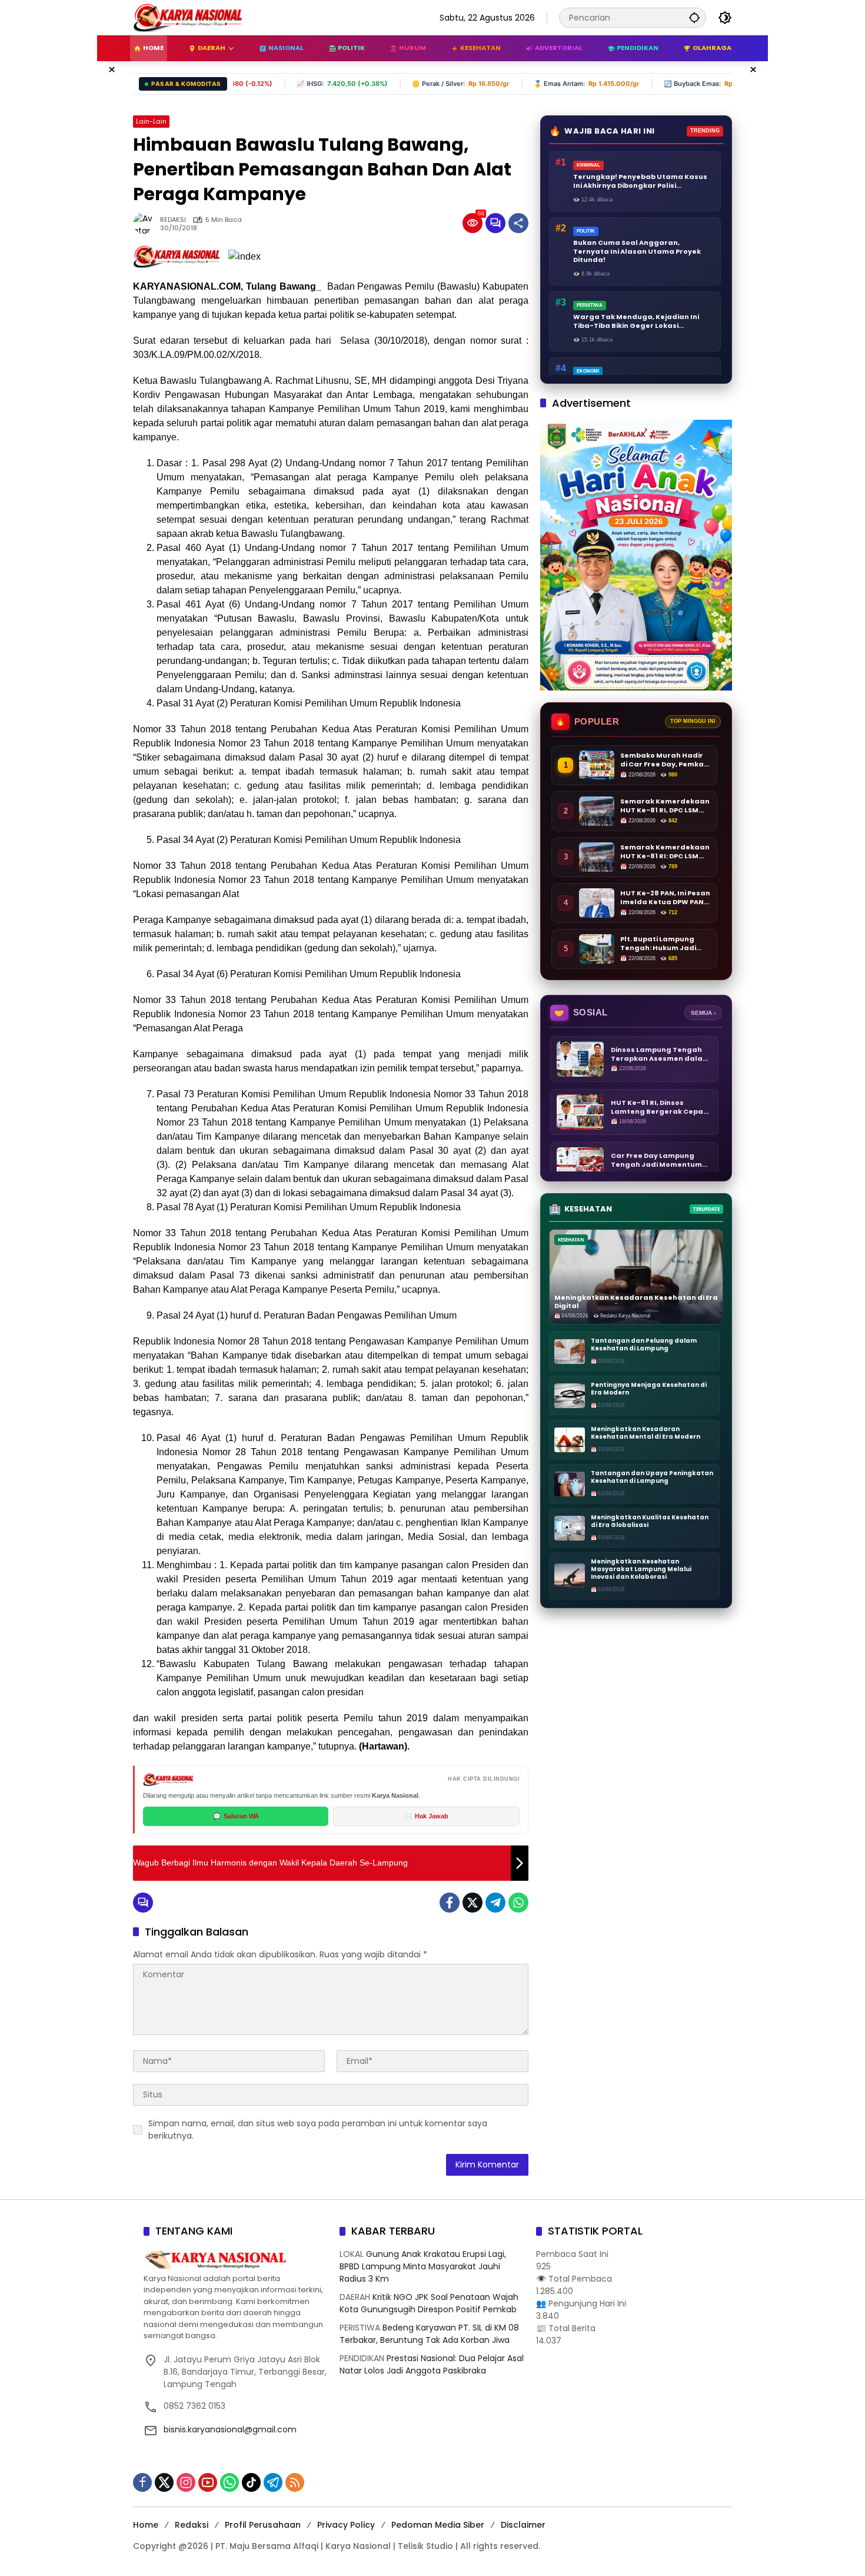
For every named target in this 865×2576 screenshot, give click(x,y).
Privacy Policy (346, 2525)
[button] (694, 17)
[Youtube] (208, 2482)
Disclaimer (523, 2525)
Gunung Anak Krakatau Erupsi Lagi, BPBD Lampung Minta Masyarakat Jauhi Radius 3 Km (423, 2266)
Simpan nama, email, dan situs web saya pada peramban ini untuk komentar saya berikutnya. (318, 2129)
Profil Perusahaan (263, 2525)
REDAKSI (173, 220)
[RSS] (295, 2482)
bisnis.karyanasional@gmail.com (230, 2429)
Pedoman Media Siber (438, 2525)
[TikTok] (251, 2482)
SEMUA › (703, 1013)
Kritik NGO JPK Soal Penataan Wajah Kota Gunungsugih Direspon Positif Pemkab (429, 2303)
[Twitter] (473, 1903)
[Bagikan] (518, 223)
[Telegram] (495, 1903)
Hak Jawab (426, 1816)
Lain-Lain (151, 121)
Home (146, 2525)
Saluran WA (236, 1816)
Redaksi (192, 2525)
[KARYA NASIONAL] (188, 17)
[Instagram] (186, 2482)
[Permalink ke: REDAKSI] (147, 223)
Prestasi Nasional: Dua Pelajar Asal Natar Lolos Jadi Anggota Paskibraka (432, 2364)
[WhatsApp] (518, 1903)
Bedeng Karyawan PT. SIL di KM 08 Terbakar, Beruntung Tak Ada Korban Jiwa (429, 2334)
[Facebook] (450, 1903)
